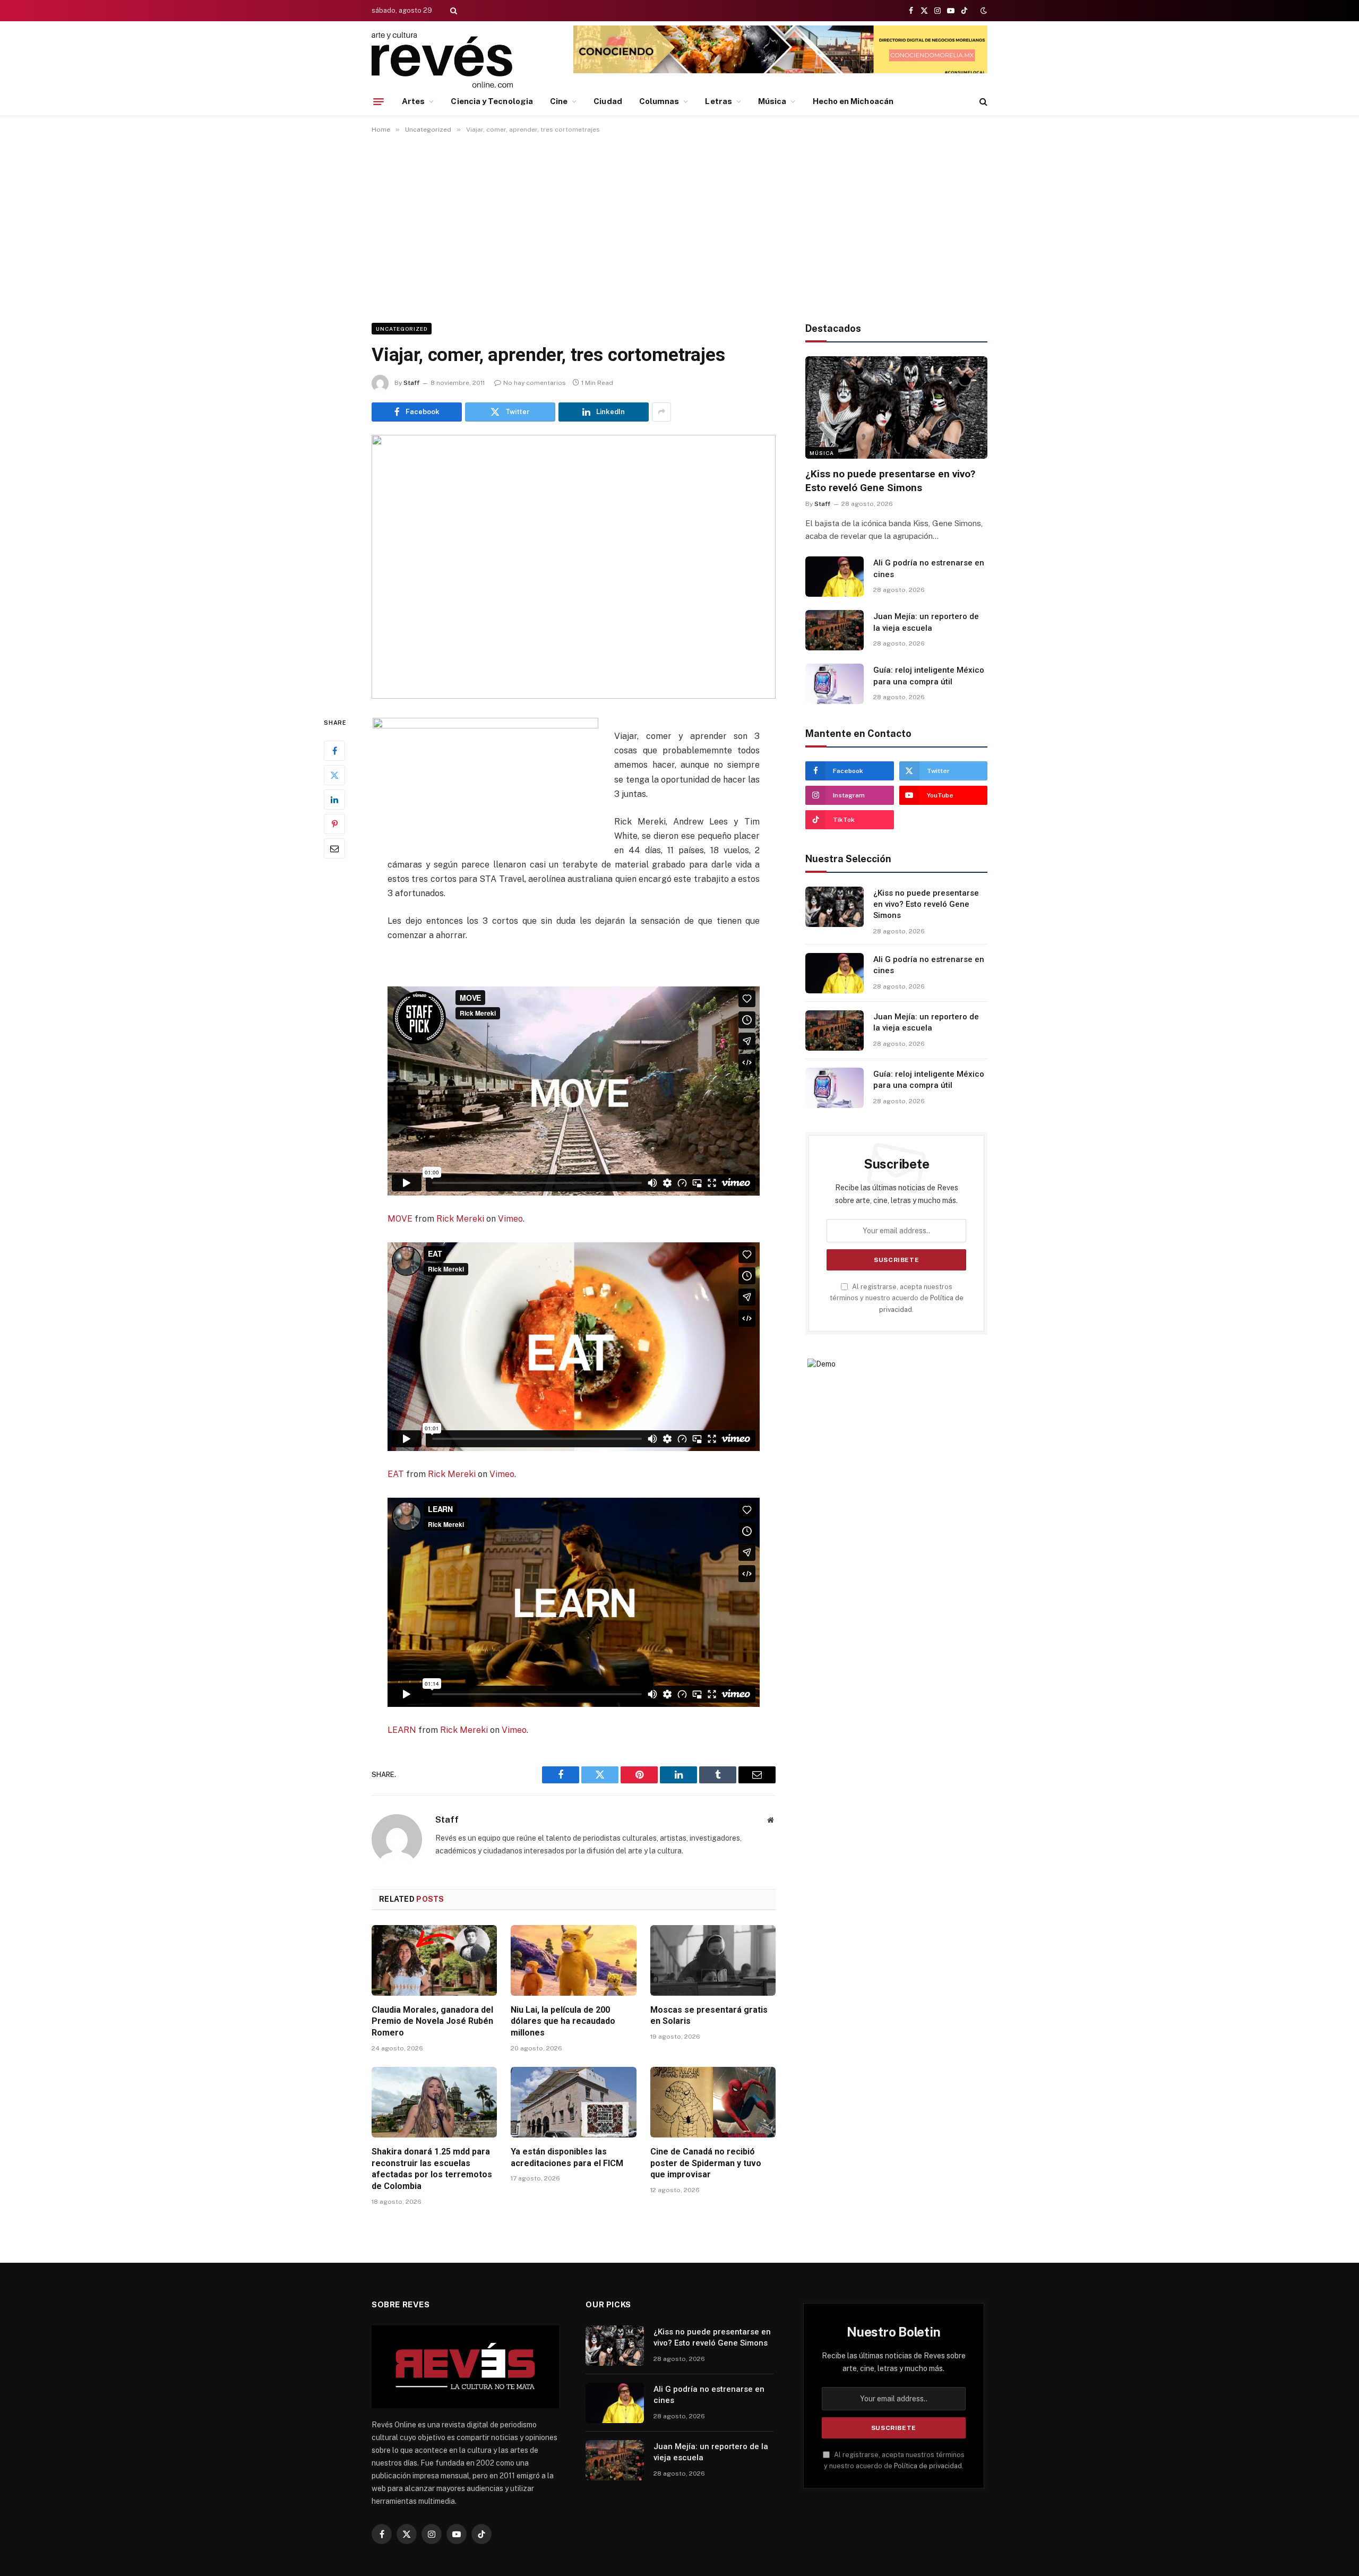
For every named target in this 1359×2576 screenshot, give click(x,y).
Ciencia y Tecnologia (492, 101)
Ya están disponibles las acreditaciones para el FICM (567, 2157)
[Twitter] (334, 775)
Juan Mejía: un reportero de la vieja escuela (926, 622)
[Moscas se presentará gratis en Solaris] (713, 1960)
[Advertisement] (679, 226)
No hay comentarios (535, 383)
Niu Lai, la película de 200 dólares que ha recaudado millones (563, 2021)
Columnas (659, 101)
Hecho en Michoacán (853, 101)
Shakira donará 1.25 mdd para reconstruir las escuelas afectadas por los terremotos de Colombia (432, 2169)
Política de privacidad (928, 2466)
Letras (718, 101)
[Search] (453, 11)
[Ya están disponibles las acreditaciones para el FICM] (573, 2102)
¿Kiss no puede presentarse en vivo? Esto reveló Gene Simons (890, 481)
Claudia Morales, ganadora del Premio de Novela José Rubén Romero (432, 2021)
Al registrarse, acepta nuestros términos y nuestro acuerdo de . (897, 1298)
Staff (411, 383)
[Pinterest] (334, 824)
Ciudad (608, 101)
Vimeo (510, 1219)
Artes (413, 101)
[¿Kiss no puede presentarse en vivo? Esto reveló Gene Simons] (896, 407)
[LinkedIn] (334, 800)
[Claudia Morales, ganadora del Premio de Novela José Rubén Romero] (434, 1960)
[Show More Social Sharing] (661, 412)
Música (772, 101)
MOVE (400, 1219)
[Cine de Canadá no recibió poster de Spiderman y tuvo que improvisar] (713, 2102)
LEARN (402, 1730)
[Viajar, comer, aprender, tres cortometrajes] (574, 567)
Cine (559, 101)
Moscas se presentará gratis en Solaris (709, 2016)
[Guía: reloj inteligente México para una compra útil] (835, 684)
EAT (396, 1474)
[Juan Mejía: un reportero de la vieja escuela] (835, 630)
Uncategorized (402, 329)
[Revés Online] (442, 60)
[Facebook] (334, 751)
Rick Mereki (460, 1219)
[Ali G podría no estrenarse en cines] (835, 577)
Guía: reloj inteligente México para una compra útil (929, 676)
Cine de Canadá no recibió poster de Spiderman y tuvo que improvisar (706, 2163)
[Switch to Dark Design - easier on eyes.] (983, 11)
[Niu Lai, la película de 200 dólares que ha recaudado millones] (573, 1960)
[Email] (334, 848)
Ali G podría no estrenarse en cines (929, 568)
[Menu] (379, 101)
